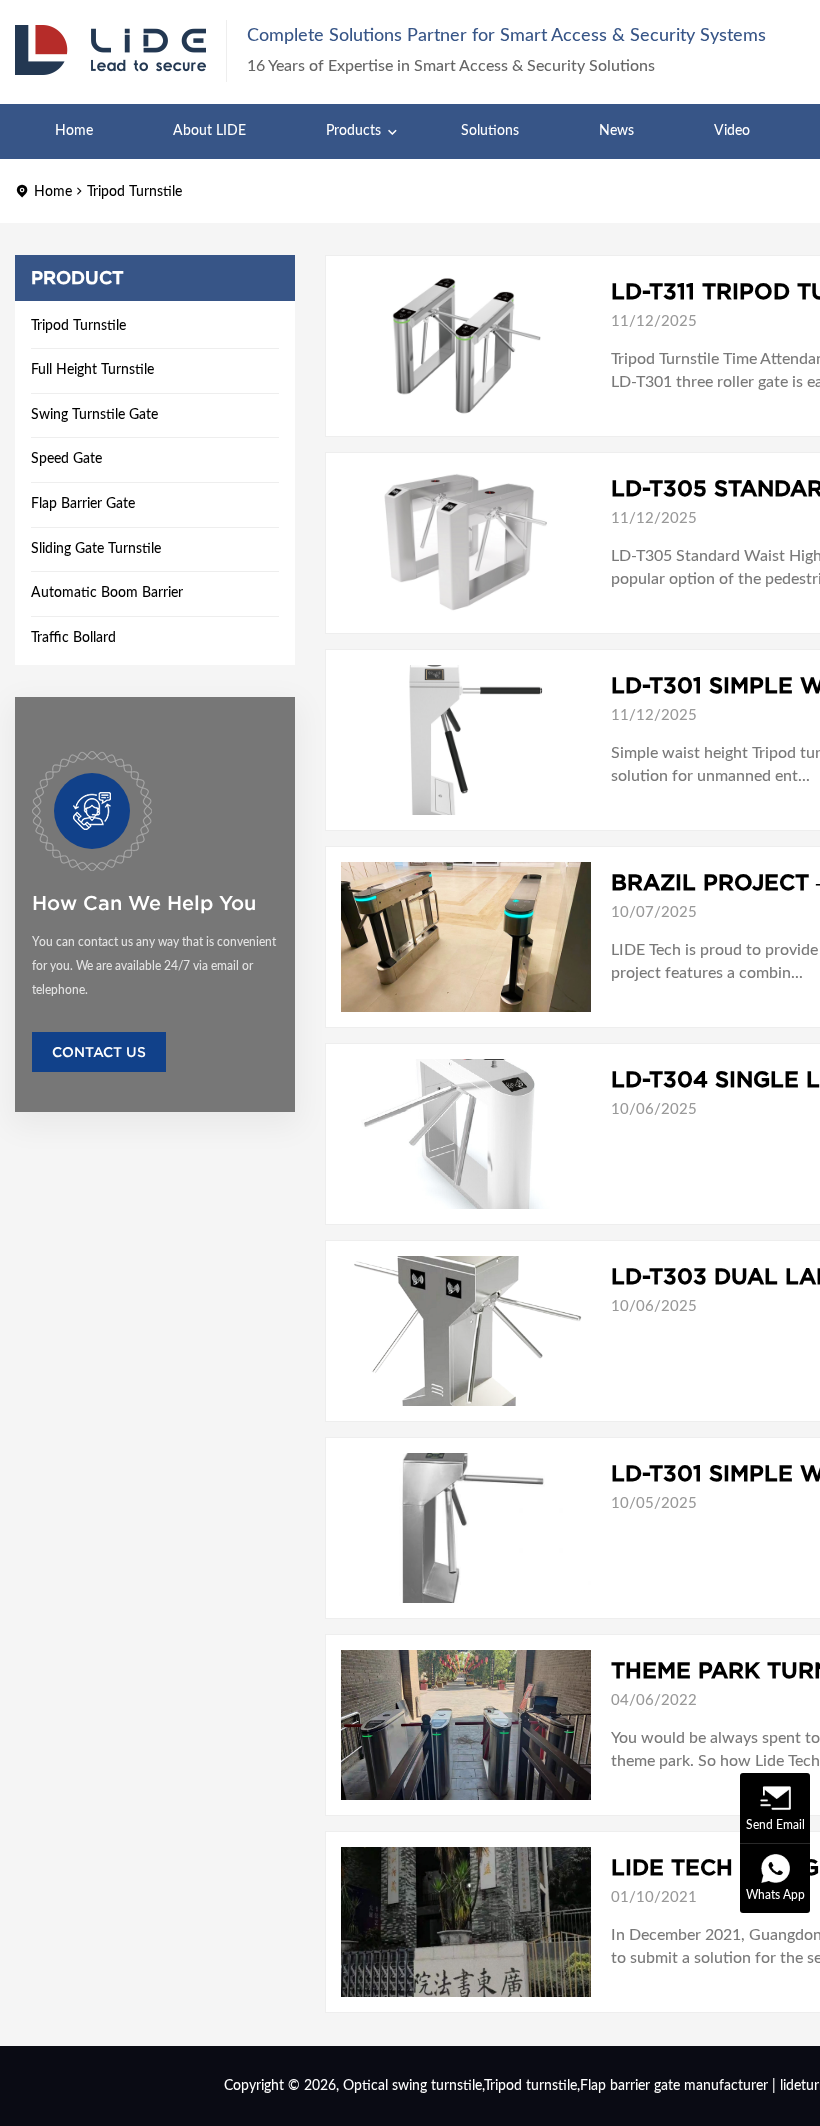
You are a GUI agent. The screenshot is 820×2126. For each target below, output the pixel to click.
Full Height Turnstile (92, 370)
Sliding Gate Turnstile (96, 549)
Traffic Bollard (73, 638)
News (616, 131)
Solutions (490, 131)
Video (732, 131)
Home (74, 131)
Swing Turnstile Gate (94, 415)
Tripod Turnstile (78, 326)
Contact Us (99, 1052)
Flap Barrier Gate (83, 504)
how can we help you (144, 903)
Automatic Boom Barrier (107, 593)
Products (353, 131)
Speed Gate (66, 459)
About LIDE (209, 131)
